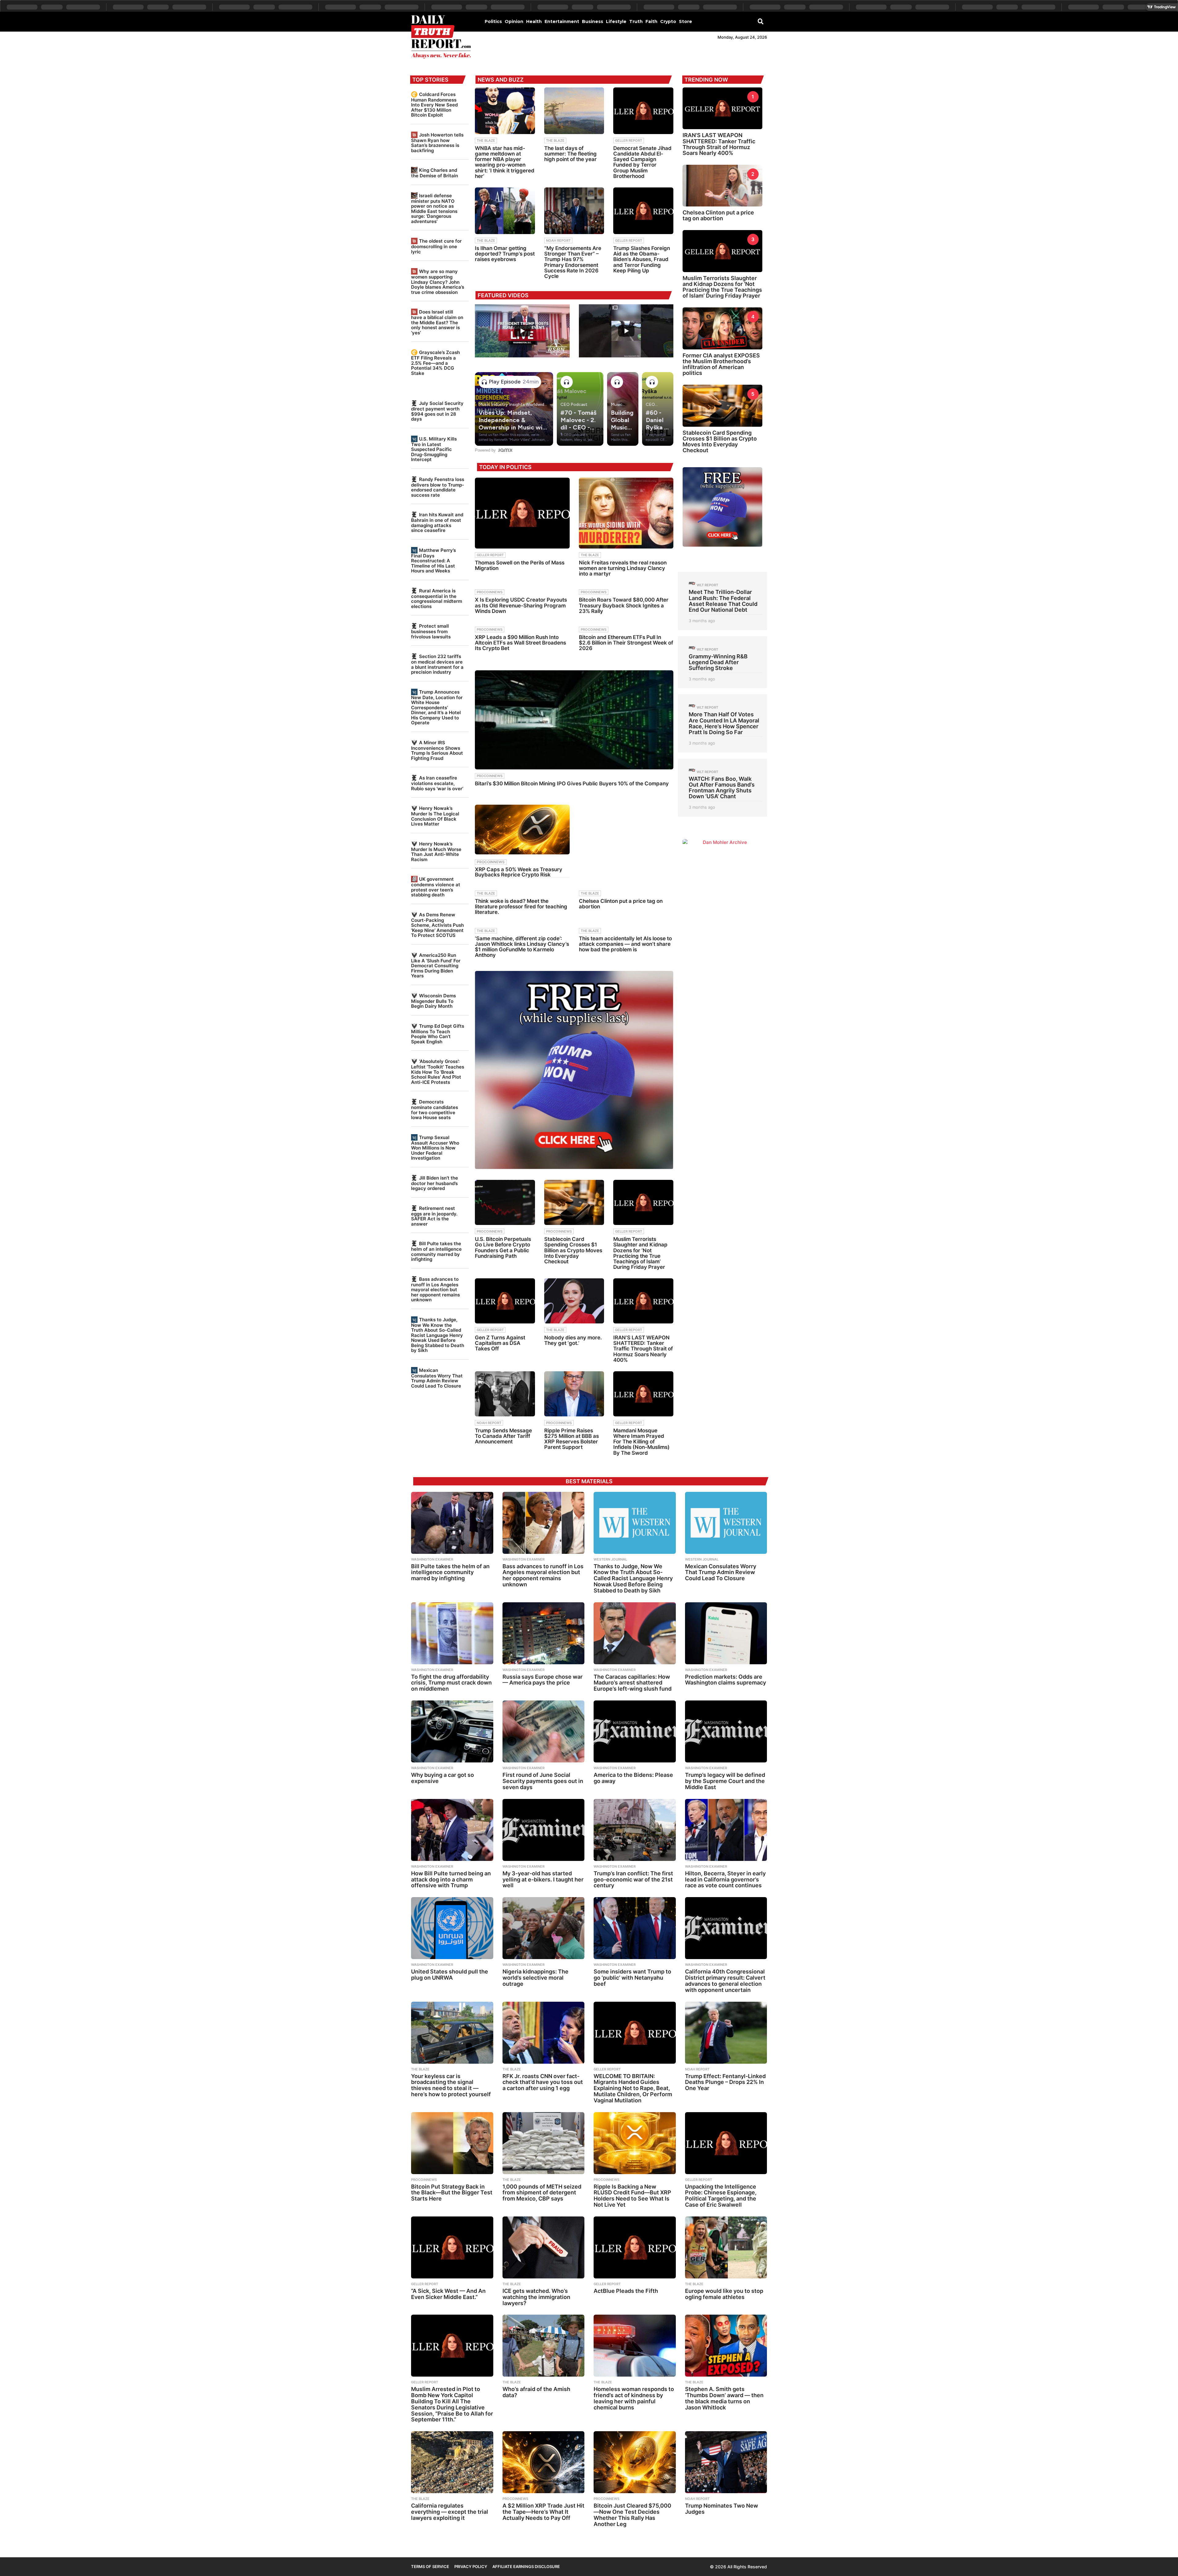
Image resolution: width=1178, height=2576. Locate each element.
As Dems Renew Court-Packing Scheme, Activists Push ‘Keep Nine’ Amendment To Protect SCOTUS (437, 925)
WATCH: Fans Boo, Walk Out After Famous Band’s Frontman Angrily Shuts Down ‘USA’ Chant (722, 788)
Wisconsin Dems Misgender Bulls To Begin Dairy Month (433, 1001)
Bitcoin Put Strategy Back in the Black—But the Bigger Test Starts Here (452, 2193)
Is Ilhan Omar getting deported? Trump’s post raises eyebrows (505, 254)
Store (685, 21)
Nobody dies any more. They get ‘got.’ (573, 1340)
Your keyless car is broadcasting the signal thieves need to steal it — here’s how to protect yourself (451, 2085)
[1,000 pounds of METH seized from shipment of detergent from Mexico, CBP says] (544, 2143)
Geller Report (629, 141)
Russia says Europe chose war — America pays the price (543, 1680)
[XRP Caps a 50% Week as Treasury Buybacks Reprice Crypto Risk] (522, 830)
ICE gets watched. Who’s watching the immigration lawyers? (536, 2297)
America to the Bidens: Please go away (633, 1778)
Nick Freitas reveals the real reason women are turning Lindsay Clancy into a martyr (623, 568)
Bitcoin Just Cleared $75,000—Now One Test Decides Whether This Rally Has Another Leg (632, 2515)
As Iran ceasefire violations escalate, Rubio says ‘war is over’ (437, 783)
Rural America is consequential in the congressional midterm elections (437, 599)
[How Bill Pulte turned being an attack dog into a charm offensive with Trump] (452, 1830)
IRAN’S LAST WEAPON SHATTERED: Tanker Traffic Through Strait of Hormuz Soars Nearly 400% (643, 1349)
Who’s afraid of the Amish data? (536, 2392)
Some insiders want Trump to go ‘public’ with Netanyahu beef (632, 1978)
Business (593, 21)
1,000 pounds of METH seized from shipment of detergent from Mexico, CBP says (542, 2193)
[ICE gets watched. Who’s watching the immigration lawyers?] (544, 2247)
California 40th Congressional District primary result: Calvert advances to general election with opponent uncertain (725, 1981)
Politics (493, 21)
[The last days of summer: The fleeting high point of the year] (574, 111)
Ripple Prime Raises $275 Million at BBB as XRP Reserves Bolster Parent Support (572, 1439)
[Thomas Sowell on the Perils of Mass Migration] (522, 513)
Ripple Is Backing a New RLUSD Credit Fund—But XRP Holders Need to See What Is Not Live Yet (632, 2196)
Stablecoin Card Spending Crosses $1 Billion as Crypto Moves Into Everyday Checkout (573, 1250)
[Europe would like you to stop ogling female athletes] (726, 2247)
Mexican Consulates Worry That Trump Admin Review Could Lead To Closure (437, 1378)
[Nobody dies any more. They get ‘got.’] (574, 1301)
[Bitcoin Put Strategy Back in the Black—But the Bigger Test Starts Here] (452, 2143)
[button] (761, 21)
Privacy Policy (471, 2566)
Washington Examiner (432, 1559)
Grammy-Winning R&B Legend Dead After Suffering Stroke (718, 662)
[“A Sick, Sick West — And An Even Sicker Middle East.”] (452, 2247)
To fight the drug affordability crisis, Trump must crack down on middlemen (451, 1683)
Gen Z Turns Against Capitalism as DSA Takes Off (500, 1343)
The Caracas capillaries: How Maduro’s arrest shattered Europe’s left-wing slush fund (633, 1683)
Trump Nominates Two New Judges (722, 2509)
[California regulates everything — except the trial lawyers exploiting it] (452, 2462)
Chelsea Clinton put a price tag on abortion (621, 904)
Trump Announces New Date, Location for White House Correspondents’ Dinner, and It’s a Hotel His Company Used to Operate (437, 707)
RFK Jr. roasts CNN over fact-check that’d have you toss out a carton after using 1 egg (543, 2082)
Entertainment (562, 21)
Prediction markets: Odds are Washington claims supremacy (726, 1680)
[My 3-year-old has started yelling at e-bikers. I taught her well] (544, 1830)
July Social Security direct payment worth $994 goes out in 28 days (437, 411)
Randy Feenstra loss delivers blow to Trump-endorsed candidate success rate (438, 487)
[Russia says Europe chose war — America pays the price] (544, 1633)
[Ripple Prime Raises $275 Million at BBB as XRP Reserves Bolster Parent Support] (574, 1394)
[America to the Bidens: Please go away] (635, 1731)
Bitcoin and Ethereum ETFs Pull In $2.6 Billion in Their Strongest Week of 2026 (626, 643)
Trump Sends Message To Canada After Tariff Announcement (503, 1436)
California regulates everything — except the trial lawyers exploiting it (450, 2512)
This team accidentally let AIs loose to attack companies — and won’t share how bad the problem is (625, 944)
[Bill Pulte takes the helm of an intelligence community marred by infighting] (452, 1523)
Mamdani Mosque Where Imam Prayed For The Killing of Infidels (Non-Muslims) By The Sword (641, 1442)
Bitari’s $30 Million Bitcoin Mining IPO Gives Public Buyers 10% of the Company (572, 784)
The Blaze (486, 141)
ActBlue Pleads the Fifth (626, 2291)
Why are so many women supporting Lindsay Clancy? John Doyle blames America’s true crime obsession (438, 282)
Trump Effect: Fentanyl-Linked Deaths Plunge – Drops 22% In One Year (725, 2082)
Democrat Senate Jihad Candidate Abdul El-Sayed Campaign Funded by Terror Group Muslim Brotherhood (642, 162)
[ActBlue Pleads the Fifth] (635, 2247)
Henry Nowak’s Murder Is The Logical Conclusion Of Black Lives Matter (435, 816)
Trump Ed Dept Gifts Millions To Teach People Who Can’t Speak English (438, 1034)
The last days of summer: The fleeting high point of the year (570, 154)
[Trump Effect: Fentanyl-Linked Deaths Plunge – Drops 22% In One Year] (726, 2033)
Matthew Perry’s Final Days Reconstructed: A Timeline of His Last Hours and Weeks (433, 560)
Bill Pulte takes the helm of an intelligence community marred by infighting (436, 1251)
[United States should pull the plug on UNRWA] (452, 1928)
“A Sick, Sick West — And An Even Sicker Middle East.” (448, 2294)
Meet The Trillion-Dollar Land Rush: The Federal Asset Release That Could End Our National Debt (723, 601)
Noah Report (558, 241)
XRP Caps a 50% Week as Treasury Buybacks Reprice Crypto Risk (519, 872)
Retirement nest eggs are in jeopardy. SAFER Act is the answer (434, 1216)
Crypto (668, 21)
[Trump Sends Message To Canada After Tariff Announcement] (505, 1394)
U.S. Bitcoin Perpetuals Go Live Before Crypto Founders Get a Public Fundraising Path (503, 1248)
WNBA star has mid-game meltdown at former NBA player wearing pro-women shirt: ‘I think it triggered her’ (505, 162)
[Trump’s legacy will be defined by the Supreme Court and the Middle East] (726, 1731)
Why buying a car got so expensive (443, 1778)
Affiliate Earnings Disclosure (526, 2566)
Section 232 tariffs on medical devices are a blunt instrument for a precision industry (437, 664)
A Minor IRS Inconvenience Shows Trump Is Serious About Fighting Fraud (437, 750)
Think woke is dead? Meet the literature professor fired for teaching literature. (521, 907)
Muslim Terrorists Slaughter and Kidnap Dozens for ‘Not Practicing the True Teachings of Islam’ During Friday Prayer (640, 1253)
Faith (651, 21)
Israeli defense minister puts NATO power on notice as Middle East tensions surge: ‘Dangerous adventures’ (434, 208)
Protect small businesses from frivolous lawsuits (431, 631)
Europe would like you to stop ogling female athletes (724, 2294)
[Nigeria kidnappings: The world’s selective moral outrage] (544, 1928)
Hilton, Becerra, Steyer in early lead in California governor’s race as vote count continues (725, 1879)
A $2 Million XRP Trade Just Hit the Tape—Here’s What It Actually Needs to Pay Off (543, 2512)
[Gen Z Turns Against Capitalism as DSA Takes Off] (505, 1301)
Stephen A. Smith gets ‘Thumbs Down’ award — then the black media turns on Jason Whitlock (724, 2398)
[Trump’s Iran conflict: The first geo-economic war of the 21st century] (635, 1830)
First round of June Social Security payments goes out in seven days (543, 1781)
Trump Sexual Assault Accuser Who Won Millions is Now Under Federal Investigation (435, 1148)
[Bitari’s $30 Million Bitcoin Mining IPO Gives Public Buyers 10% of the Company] (574, 720)
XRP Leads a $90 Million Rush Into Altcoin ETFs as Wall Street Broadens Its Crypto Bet (520, 643)
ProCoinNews (490, 592)
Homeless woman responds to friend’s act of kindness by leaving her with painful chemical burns (634, 2398)
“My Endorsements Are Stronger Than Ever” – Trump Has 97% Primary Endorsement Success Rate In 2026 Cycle (573, 262)
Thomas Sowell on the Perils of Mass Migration (520, 565)
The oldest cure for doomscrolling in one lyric (436, 246)
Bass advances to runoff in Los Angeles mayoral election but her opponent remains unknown (435, 1289)
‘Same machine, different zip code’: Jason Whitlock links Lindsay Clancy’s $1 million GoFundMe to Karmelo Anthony (522, 947)
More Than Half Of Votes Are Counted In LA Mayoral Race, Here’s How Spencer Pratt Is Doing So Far (724, 723)
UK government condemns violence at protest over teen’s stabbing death (436, 887)
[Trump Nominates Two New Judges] (726, 2462)
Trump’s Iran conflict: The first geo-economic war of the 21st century (633, 1879)
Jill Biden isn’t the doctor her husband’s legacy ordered (435, 1183)
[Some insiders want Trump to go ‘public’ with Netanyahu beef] (635, 1928)
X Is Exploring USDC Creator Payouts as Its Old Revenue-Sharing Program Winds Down (521, 605)
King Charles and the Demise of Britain (435, 173)
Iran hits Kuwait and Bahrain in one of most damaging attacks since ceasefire (437, 522)
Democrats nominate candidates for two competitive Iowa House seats (435, 1110)
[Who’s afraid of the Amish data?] (544, 2346)
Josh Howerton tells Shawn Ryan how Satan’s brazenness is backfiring (437, 143)
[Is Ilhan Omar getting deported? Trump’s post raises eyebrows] (505, 211)
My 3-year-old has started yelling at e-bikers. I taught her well (543, 1879)
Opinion (514, 21)
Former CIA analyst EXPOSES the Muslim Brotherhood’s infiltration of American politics (721, 364)
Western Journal (610, 1559)
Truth (636, 21)
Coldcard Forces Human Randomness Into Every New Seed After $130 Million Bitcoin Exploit (434, 105)
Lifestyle (616, 21)
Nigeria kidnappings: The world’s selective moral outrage (535, 1978)
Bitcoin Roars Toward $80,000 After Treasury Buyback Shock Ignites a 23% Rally (624, 605)
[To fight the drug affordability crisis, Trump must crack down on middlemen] (452, 1633)
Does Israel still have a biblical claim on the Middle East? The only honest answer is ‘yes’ (437, 322)
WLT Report (707, 585)
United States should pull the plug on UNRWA (450, 1975)
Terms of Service (430, 2566)
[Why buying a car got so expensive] (452, 1731)
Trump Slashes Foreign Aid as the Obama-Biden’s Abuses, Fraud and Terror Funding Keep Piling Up (642, 259)
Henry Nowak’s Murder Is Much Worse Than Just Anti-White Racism (436, 852)
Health (534, 21)
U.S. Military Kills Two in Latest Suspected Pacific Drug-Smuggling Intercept (434, 449)
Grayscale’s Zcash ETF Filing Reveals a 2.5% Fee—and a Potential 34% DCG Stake (435, 363)
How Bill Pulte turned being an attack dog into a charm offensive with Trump (451, 1879)
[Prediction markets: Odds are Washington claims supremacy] (726, 1633)
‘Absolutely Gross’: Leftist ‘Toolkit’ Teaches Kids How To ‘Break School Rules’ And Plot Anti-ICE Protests (438, 1072)
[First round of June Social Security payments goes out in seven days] (544, 1731)
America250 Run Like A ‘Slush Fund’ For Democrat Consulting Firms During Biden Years (436, 965)
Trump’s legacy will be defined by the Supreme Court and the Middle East (725, 1781)
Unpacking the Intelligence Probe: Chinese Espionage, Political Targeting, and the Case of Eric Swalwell (721, 2196)
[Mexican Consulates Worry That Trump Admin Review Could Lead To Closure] (726, 1523)
